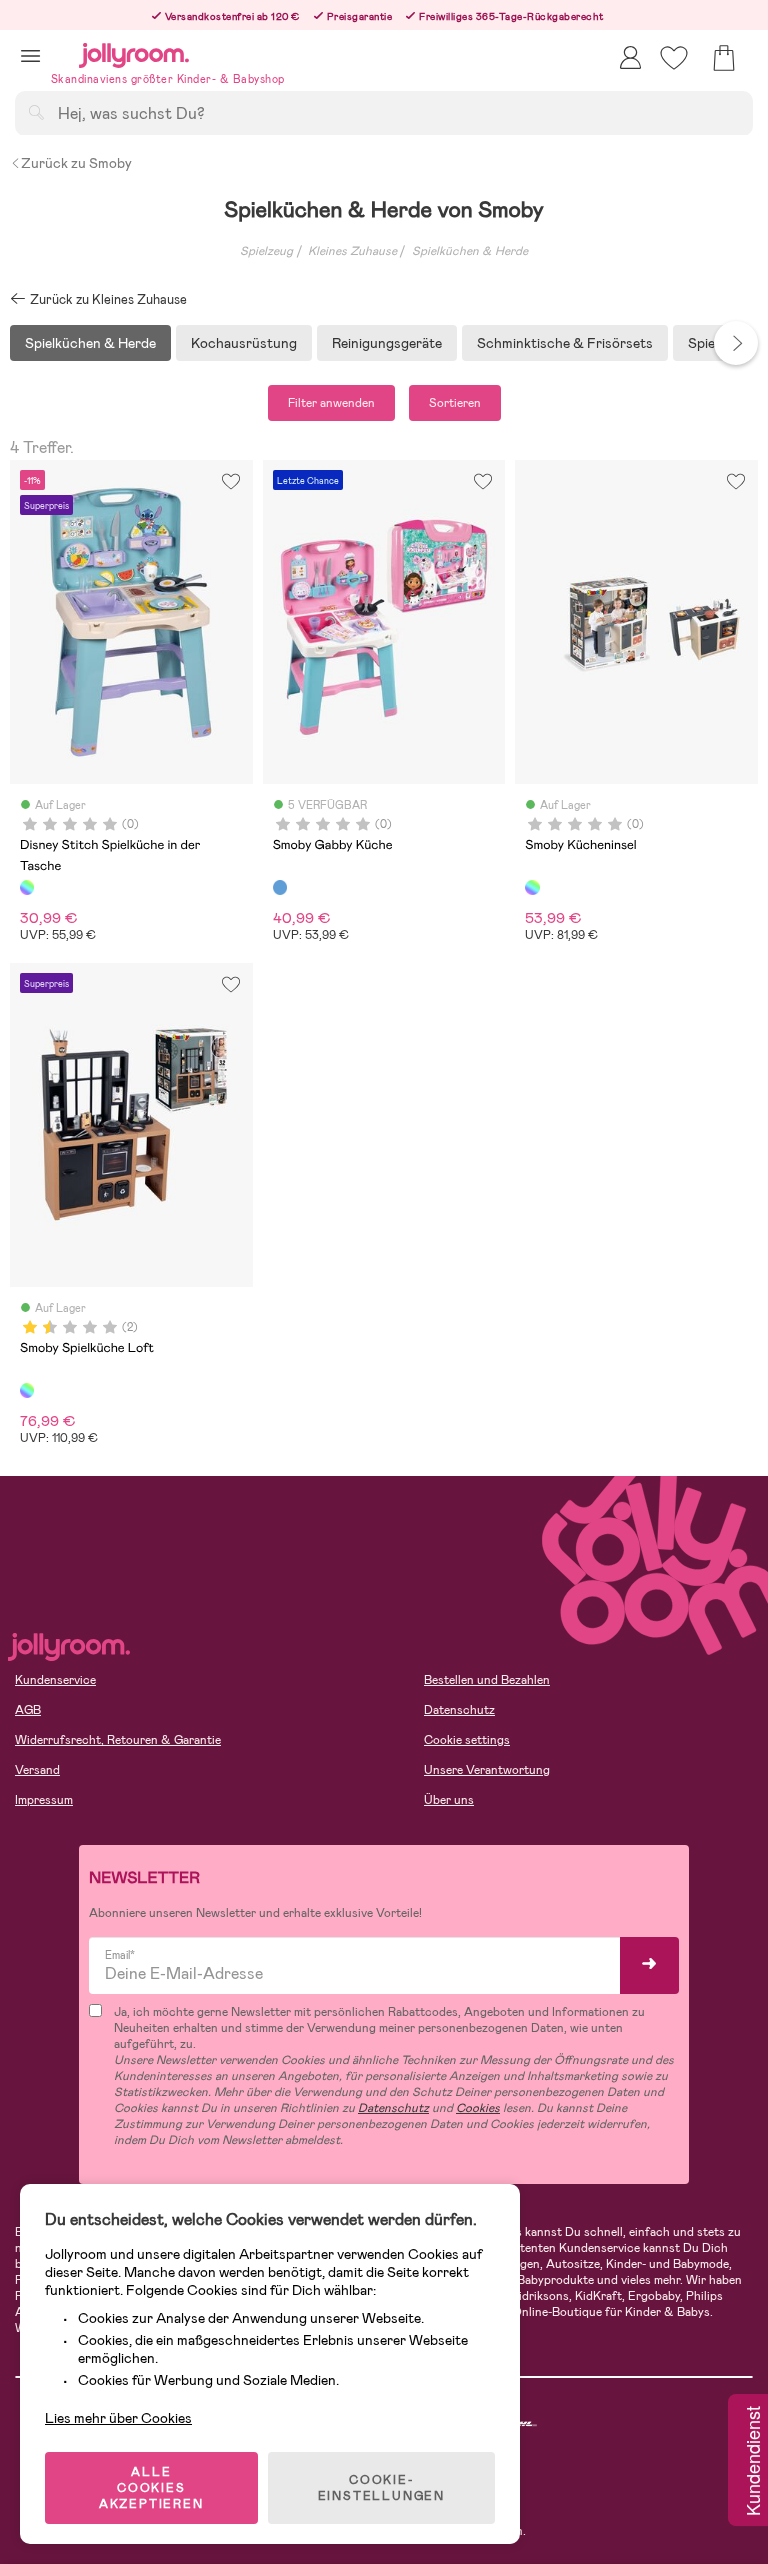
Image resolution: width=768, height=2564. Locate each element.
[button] (30, 55)
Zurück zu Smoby (76, 163)
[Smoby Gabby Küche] (280, 887)
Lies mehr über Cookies (118, 2418)
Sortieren (455, 403)
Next (736, 343)
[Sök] (36, 112)
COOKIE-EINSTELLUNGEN (381, 2488)
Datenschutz (459, 1710)
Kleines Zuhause (352, 251)
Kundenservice (55, 1680)
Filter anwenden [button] (331, 403)
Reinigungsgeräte (387, 343)
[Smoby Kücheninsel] (532, 887)
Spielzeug (266, 251)
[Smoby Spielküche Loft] (27, 1390)
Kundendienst (752, 2462)
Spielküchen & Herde (470, 251)
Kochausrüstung (244, 343)
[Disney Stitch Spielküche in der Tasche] (27, 887)
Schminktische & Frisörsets (565, 343)
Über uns (449, 1800)
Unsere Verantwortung (487, 1770)
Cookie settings (467, 1740)
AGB (28, 1710)
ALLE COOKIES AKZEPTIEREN (151, 2488)
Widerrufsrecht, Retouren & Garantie (118, 1740)
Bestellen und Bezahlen (487, 1680)
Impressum (44, 1800)
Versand (37, 1770)
